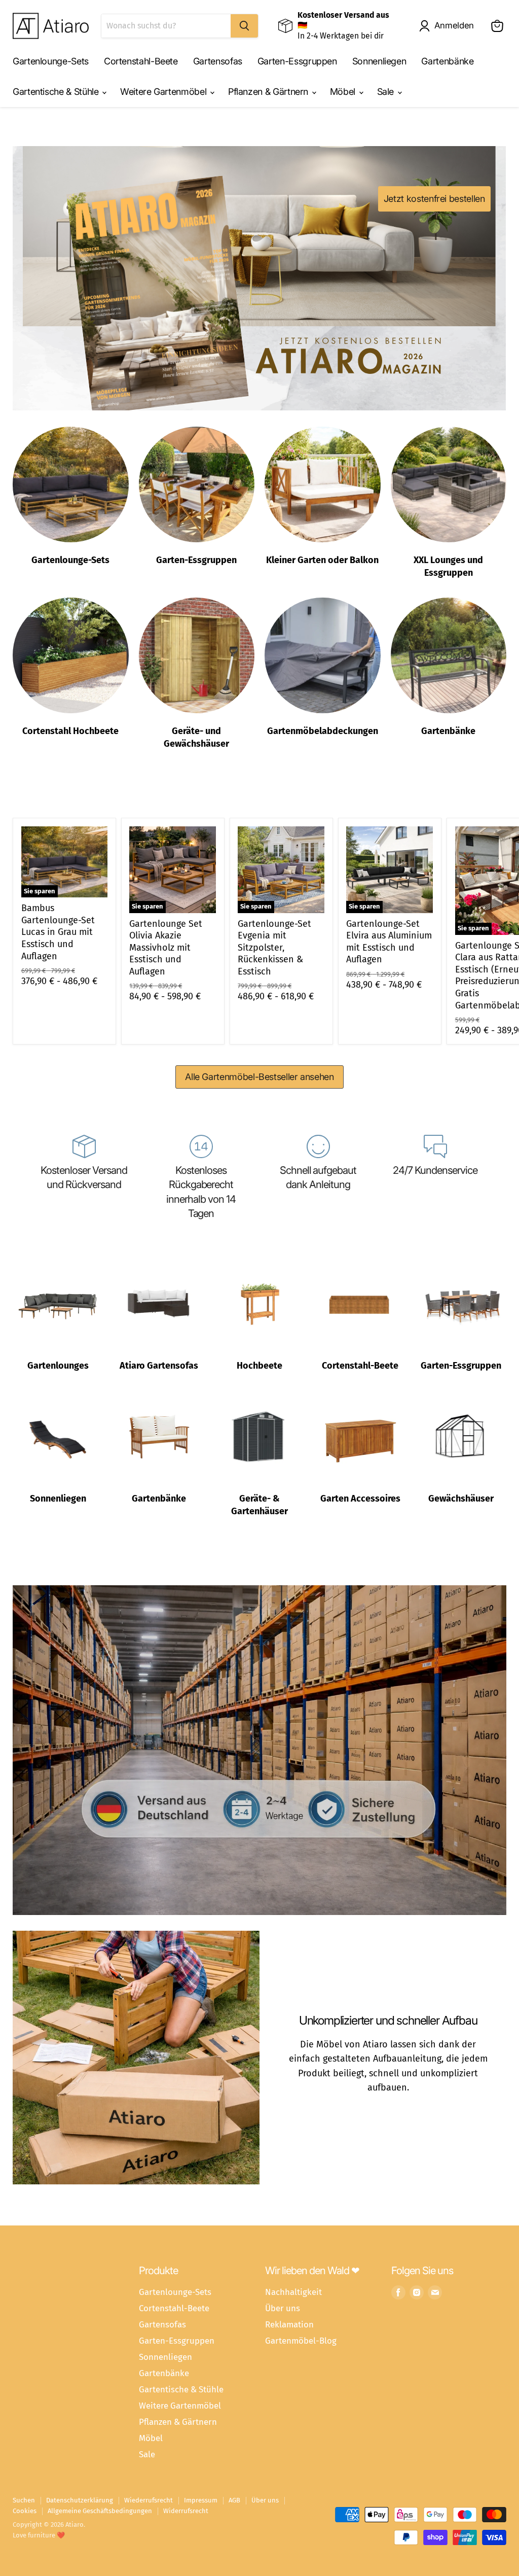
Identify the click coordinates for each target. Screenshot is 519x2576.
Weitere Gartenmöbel (164, 92)
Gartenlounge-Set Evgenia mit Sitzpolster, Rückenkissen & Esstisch (274, 948)
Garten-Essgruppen (297, 61)
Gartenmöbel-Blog (301, 2341)
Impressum (201, 2500)
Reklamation (289, 2324)
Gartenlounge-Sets (51, 61)
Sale (387, 92)
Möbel (344, 92)
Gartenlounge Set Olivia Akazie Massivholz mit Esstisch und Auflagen (166, 948)
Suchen (24, 2500)
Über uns (283, 2308)
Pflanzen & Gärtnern (269, 92)
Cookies (25, 2511)
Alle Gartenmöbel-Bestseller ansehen (259, 1077)
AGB (234, 2500)
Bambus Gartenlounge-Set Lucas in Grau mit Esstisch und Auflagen (58, 932)
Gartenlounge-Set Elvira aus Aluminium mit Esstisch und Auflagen (389, 942)
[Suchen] (244, 26)
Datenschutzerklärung (80, 2500)
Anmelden (454, 25)
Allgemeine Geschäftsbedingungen (100, 2511)
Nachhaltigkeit (293, 2292)
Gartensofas (218, 61)
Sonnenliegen (379, 61)
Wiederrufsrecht (149, 2500)
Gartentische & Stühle (57, 92)
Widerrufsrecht (186, 2511)
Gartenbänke (447, 61)
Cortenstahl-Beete (141, 61)
